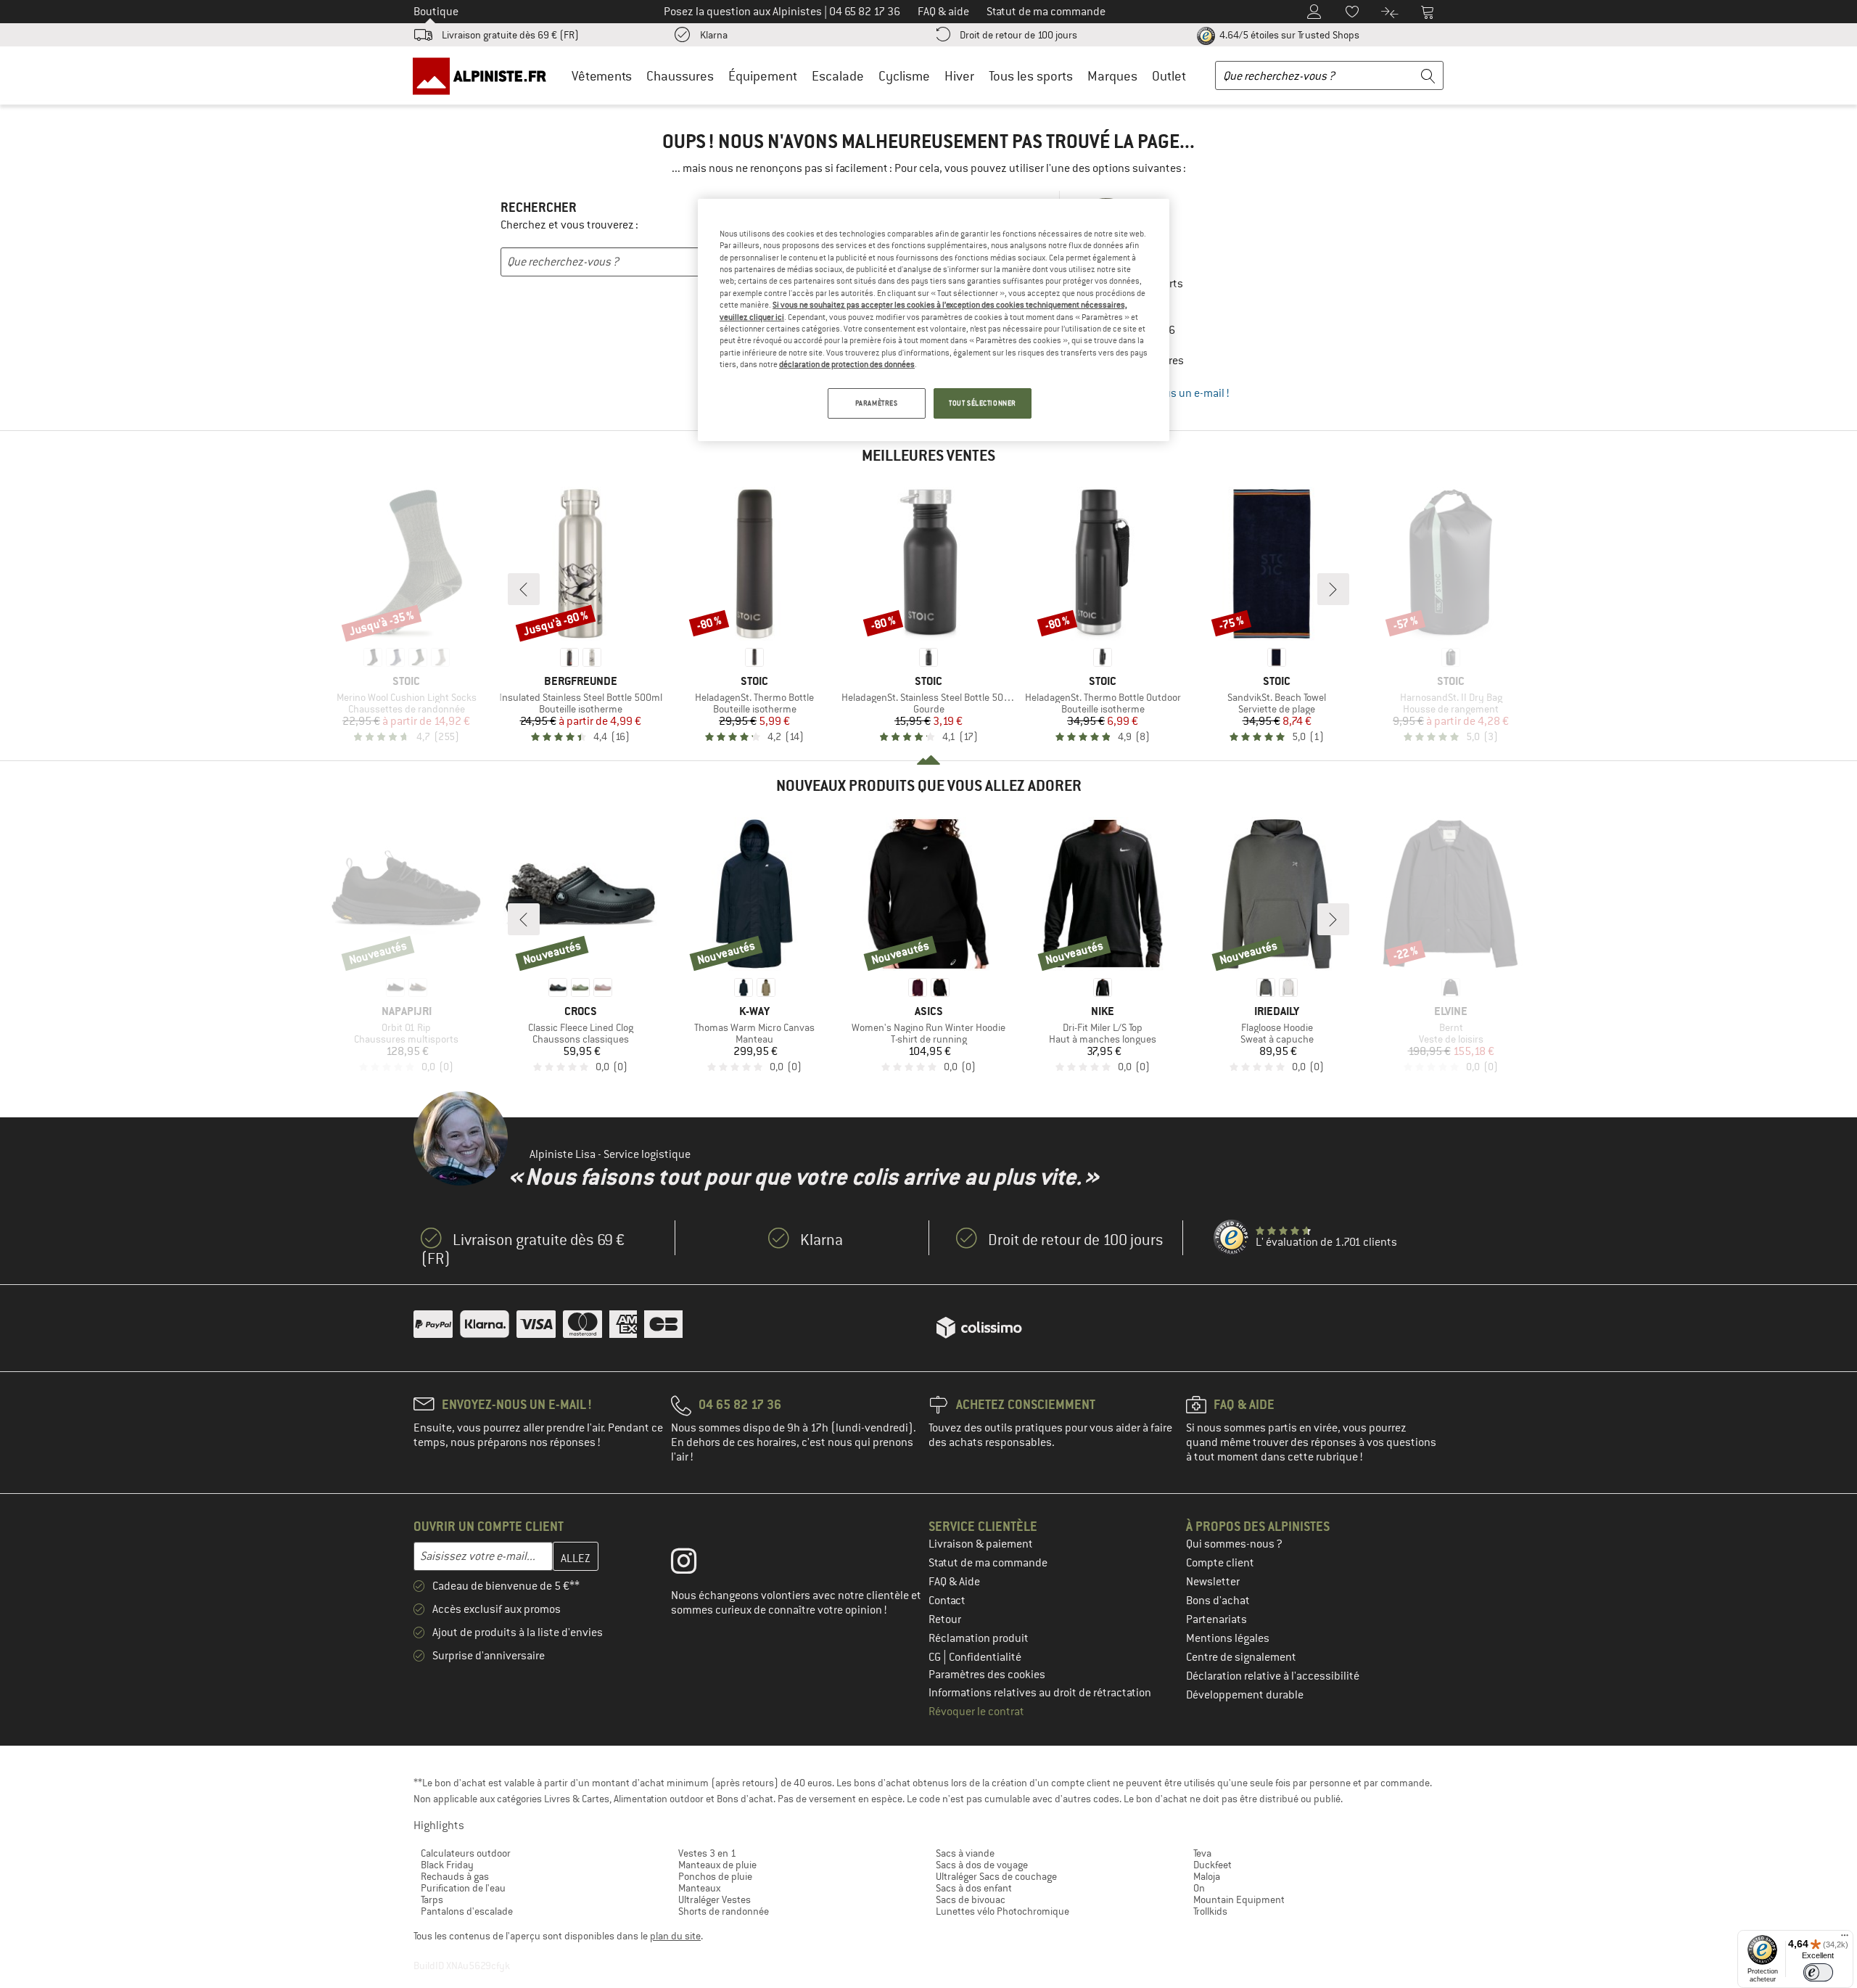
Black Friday (447, 1865)
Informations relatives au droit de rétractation (1040, 1693)
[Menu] (1845, 1939)
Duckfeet (1212, 1865)
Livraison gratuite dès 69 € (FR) (510, 35)
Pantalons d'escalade (467, 1911)
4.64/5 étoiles (1288, 35)
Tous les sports (1031, 76)
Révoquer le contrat (976, 1712)
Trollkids (1210, 1911)
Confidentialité (985, 1657)
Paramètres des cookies (987, 1675)
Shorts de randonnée (724, 1911)
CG (936, 1657)
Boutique (436, 12)
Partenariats (1216, 1619)
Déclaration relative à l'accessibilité (1273, 1676)
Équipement (763, 76)
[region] (934, 320)
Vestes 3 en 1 (707, 1853)
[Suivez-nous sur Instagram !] (695, 1564)
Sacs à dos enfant (974, 1888)
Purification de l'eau (463, 1888)
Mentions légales (1228, 1638)
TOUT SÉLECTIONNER (983, 403)
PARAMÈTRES (877, 403)
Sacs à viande (965, 1853)
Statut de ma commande (988, 1563)
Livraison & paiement (981, 1544)
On (1199, 1888)
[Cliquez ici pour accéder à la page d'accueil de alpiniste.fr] (485, 75)
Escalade (838, 76)
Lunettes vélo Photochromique (1002, 1911)
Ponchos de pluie (715, 1876)
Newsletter (1213, 1582)
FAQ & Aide (954, 1582)
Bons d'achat (1218, 1601)
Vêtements (602, 76)
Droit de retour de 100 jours (1018, 35)
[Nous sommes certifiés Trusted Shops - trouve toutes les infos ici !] (1232, 1238)
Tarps (432, 1899)
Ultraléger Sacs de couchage (996, 1876)
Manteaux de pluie (717, 1865)
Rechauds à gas (455, 1876)
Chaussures (680, 76)
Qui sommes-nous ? (1234, 1544)
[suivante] (1333, 589)
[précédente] (524, 589)
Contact (947, 1601)
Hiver (959, 76)
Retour (945, 1619)
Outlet (1169, 76)
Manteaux (699, 1888)
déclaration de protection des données (847, 364)
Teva (1202, 1853)
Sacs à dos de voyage (982, 1865)
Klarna (714, 35)
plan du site (675, 1936)
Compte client (1220, 1563)
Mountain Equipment (1239, 1899)
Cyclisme (904, 76)
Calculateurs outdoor (466, 1853)
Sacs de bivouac (971, 1899)
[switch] (1818, 1972)
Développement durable (1245, 1695)
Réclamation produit (979, 1638)
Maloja (1207, 1876)
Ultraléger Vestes (715, 1899)
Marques (1112, 76)
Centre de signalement (1241, 1657)
